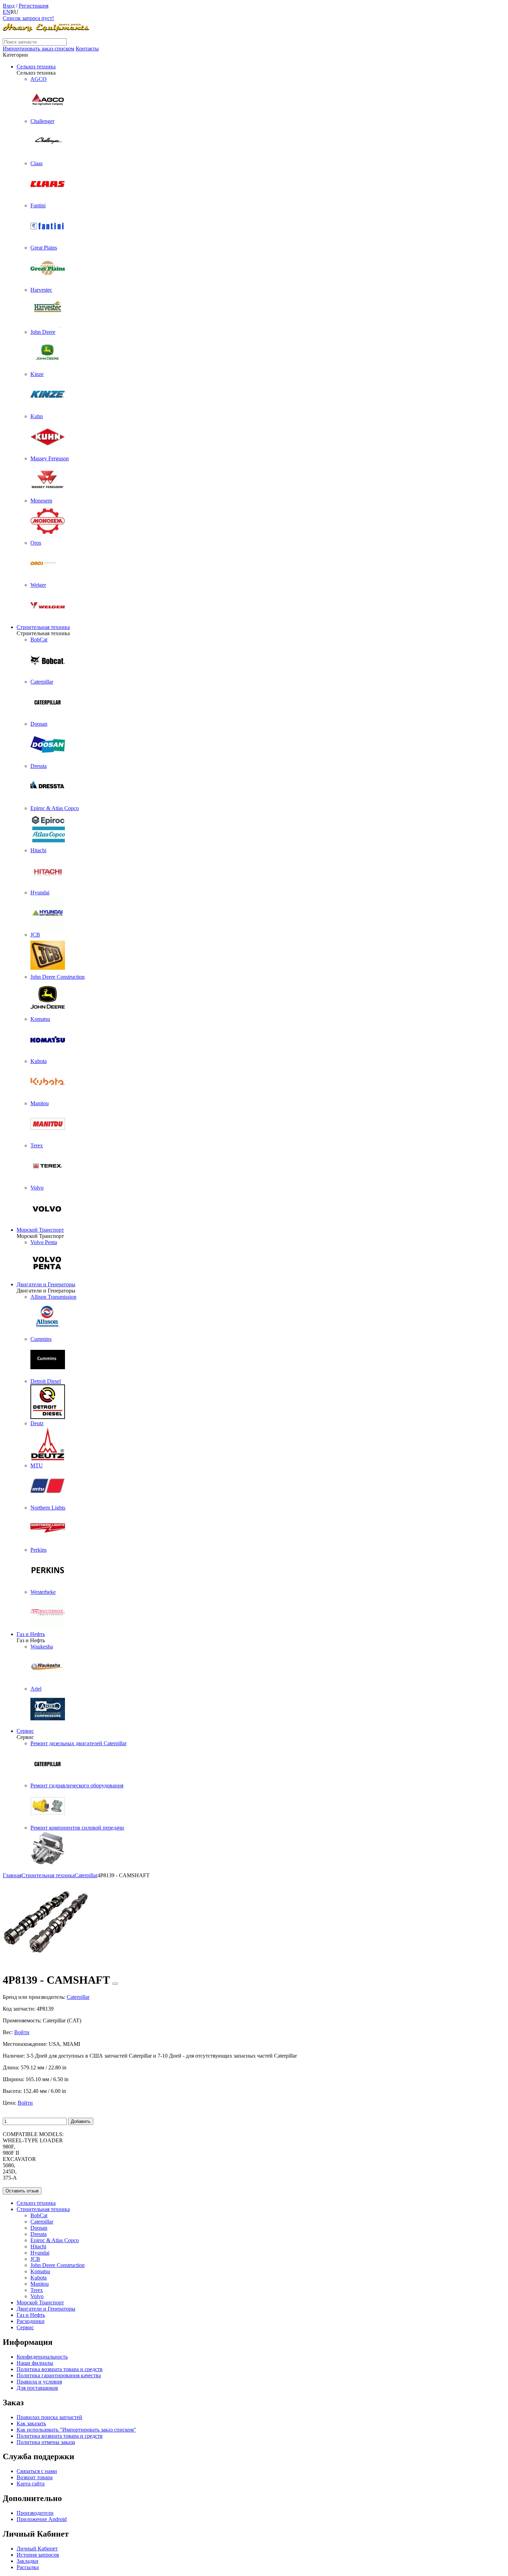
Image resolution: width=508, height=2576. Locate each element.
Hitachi (38, 2246)
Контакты (87, 49)
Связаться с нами (37, 2471)
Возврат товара (35, 2477)
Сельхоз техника (36, 67)
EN (7, 12)
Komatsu (40, 2271)
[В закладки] (115, 1984)
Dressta (39, 2234)
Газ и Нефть (31, 1634)
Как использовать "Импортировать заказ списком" (76, 2430)
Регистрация (34, 6)
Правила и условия (39, 2382)
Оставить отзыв (22, 2191)
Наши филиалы (35, 2363)
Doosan (39, 2228)
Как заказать (31, 2423)
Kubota (39, 2278)
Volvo (37, 2296)
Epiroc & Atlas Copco (55, 2240)
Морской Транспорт (40, 1230)
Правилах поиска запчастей (49, 2417)
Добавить (81, 2121)
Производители (35, 2513)
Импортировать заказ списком (39, 49)
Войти (22, 2032)
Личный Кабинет (37, 2549)
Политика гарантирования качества (59, 2375)
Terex (37, 2290)
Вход (9, 6)
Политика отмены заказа (46, 2442)
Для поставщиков (37, 2388)
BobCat (39, 2215)
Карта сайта (31, 2484)
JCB (35, 2259)
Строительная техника (43, 627)
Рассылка (28, 2567)
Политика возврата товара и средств (60, 2369)
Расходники (31, 2321)
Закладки (27, 2561)
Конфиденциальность (42, 2357)
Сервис (25, 1731)
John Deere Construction (58, 2265)
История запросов (38, 2555)
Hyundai (40, 2253)
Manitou (40, 2284)
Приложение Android (42, 2519)
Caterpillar (42, 2222)
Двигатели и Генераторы (46, 1284)
